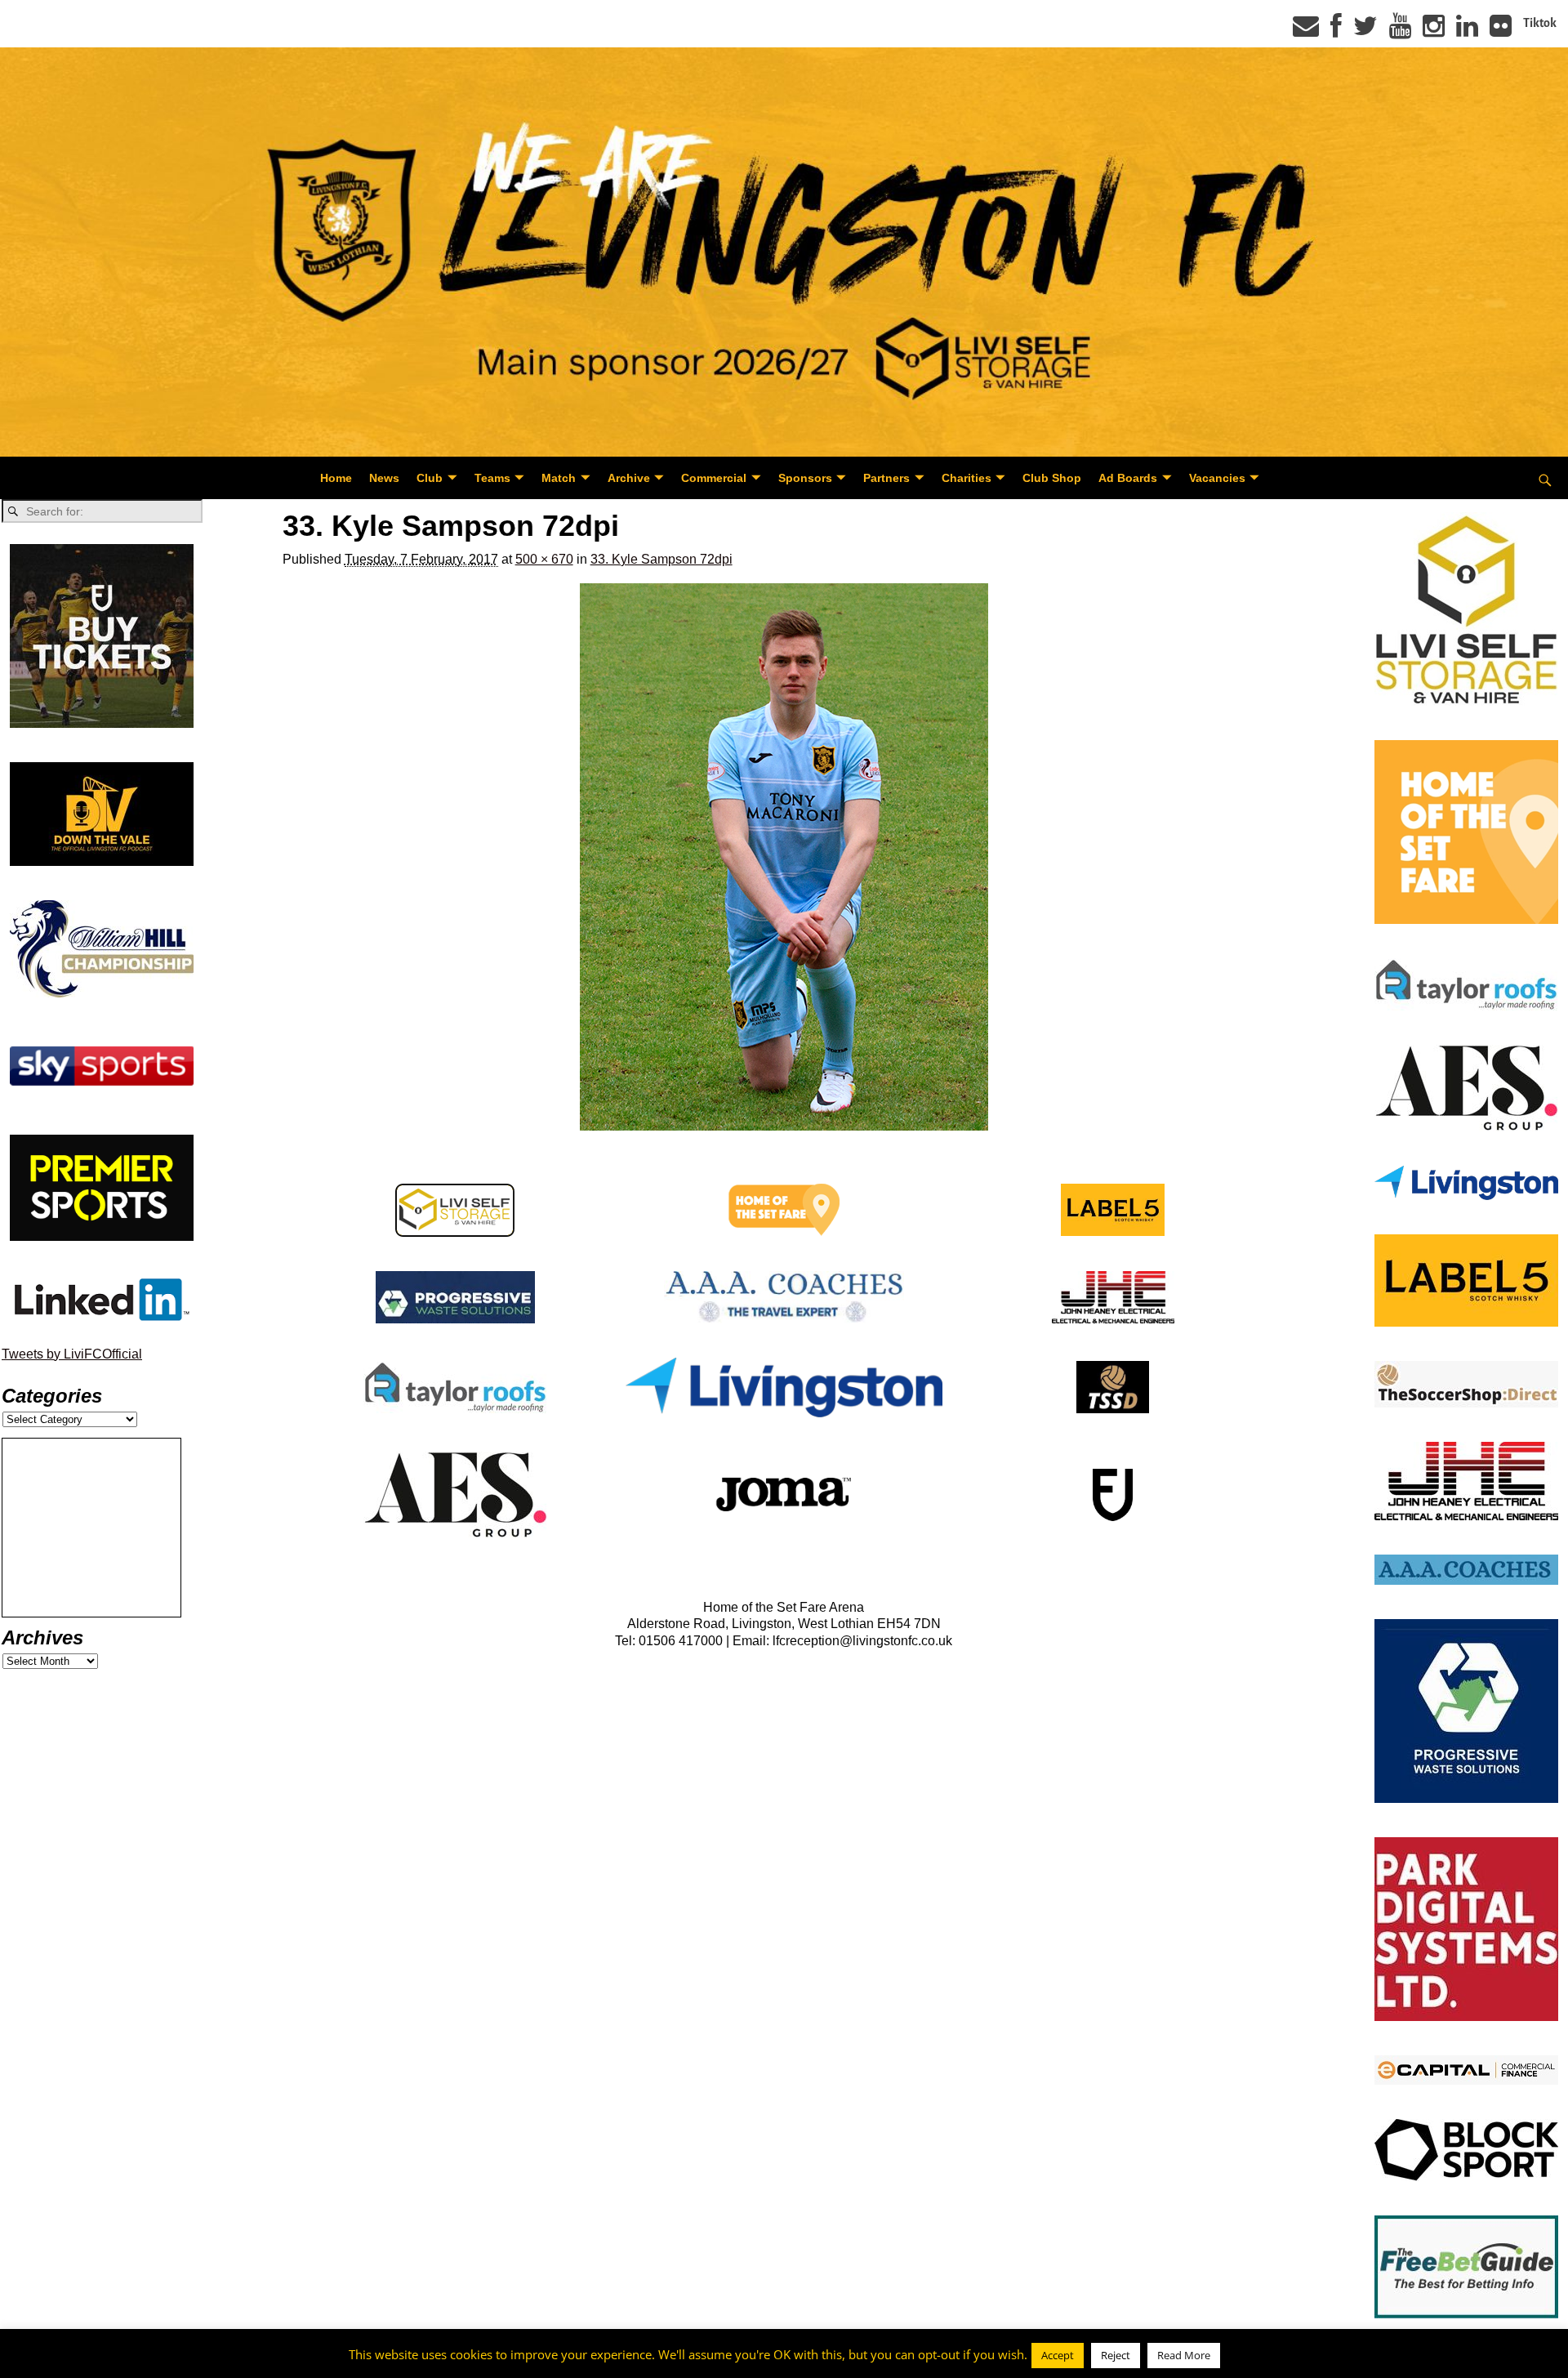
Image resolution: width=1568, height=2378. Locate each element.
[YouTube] (1400, 31)
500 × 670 (544, 559)
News (384, 478)
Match (559, 478)
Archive (629, 478)
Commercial (714, 478)
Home (336, 478)
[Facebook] (1336, 31)
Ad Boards (1128, 478)
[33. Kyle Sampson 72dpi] (784, 857)
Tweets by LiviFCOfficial (72, 1354)
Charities (967, 478)
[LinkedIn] (1467, 31)
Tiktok (1540, 23)
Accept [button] (1058, 2355)
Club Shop (1052, 478)
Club (430, 478)
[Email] (1306, 31)
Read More (1184, 2355)
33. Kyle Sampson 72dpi (661, 559)
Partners (886, 478)
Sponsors (805, 478)
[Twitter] (1365, 31)
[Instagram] (1434, 31)
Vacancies (1217, 478)
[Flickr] (1501, 31)
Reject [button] (1116, 2355)
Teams (492, 478)
